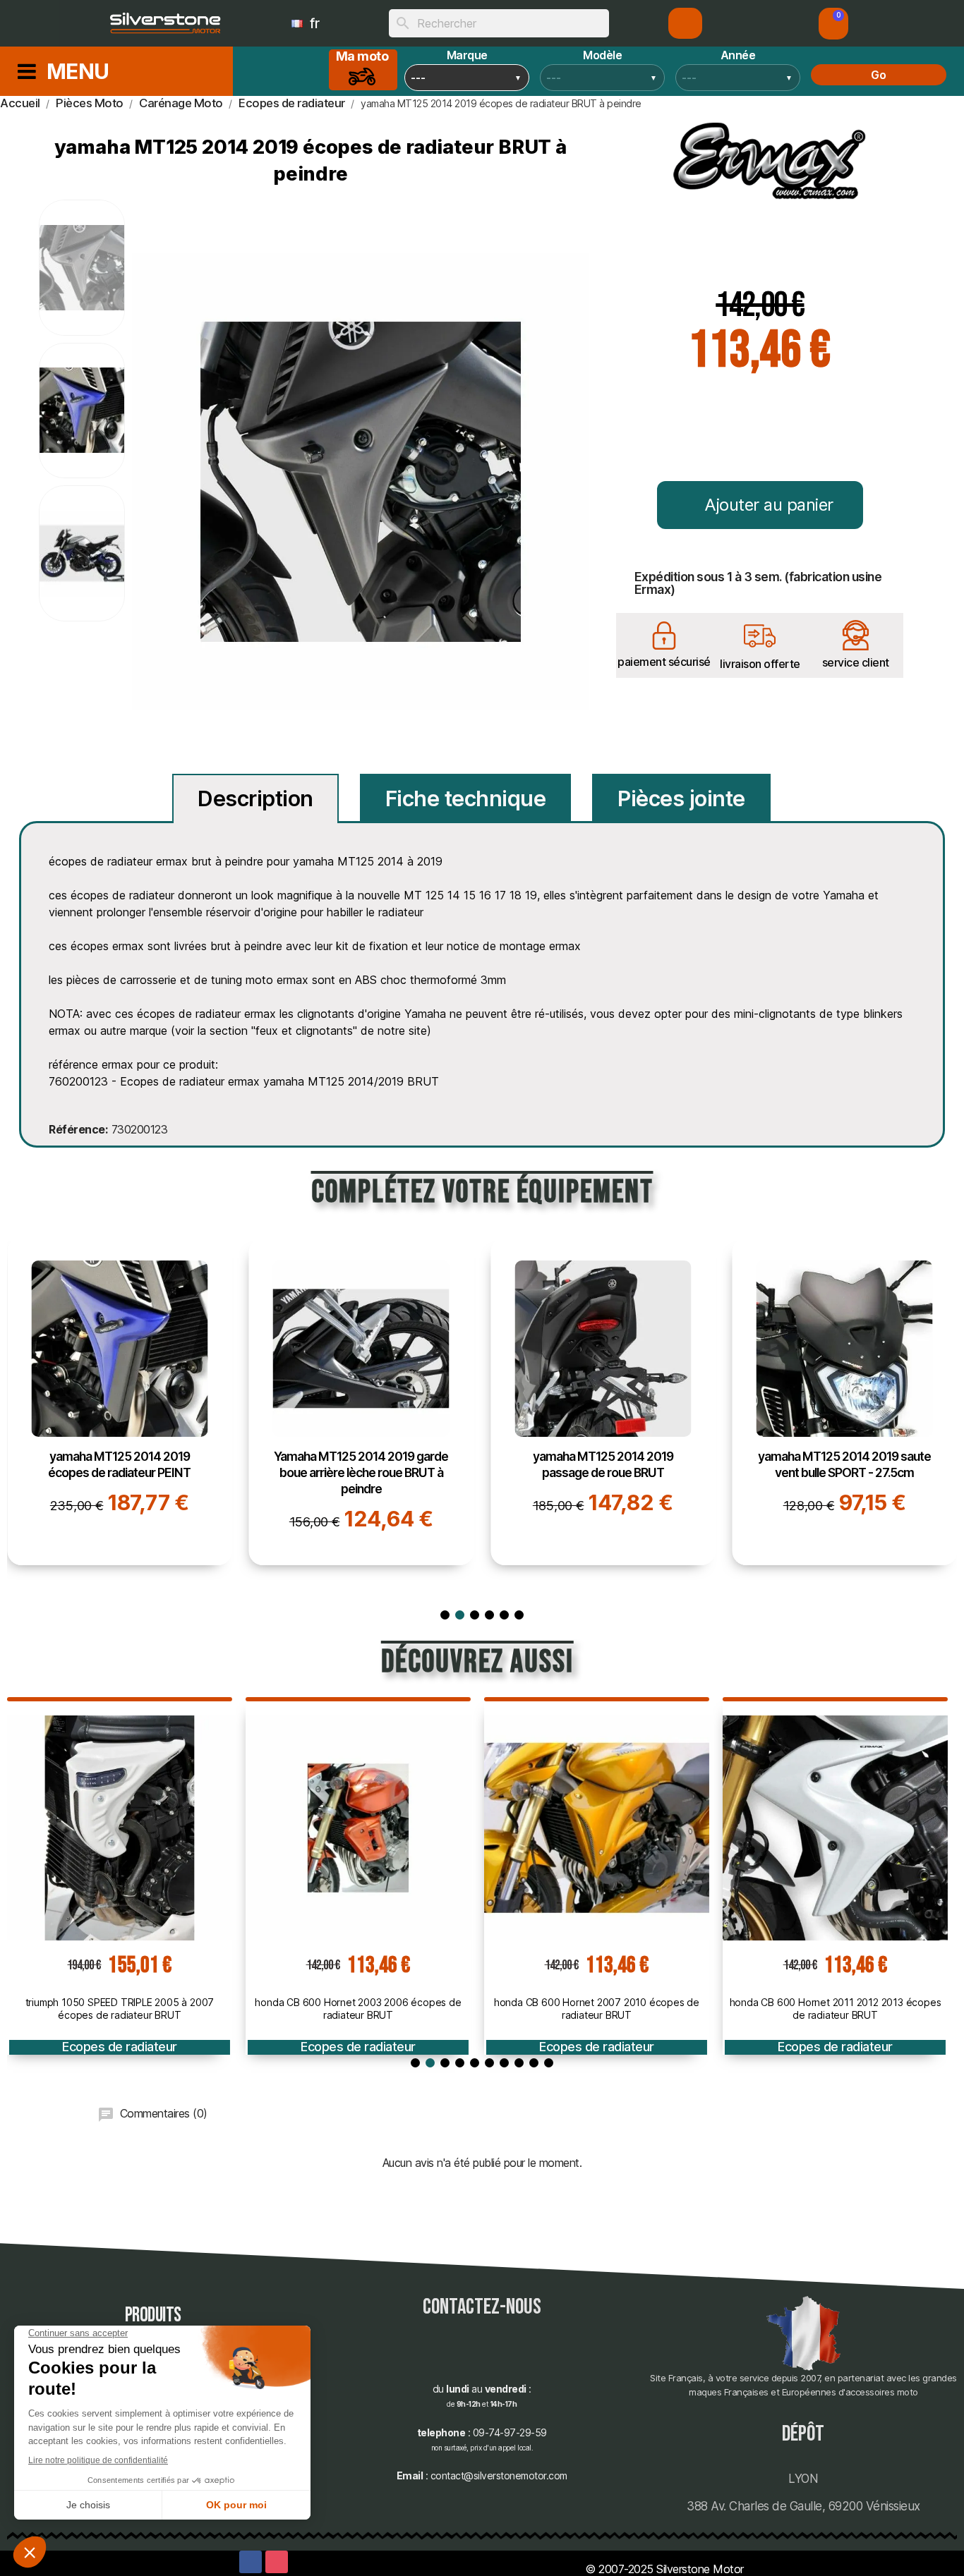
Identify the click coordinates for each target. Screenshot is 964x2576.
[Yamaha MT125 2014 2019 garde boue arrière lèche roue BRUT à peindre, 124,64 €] (362, 1402)
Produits (153, 2315)
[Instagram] (277, 2562)
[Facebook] (251, 2562)
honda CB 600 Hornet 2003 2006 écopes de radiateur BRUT (358, 2009)
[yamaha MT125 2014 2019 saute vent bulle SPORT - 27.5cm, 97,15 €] (845, 1402)
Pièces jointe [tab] (681, 798)
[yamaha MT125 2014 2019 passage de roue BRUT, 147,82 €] (603, 1402)
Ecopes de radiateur (120, 2047)
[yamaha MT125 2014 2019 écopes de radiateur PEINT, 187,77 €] (120, 1402)
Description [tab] (255, 798)
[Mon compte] (686, 23)
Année (738, 55)
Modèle (602, 55)
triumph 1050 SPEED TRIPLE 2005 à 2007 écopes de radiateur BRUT (120, 2009)
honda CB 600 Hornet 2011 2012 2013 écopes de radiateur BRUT (836, 2009)
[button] (833, 24)
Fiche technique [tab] (466, 798)
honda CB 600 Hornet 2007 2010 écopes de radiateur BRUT (597, 2009)
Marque (467, 55)
